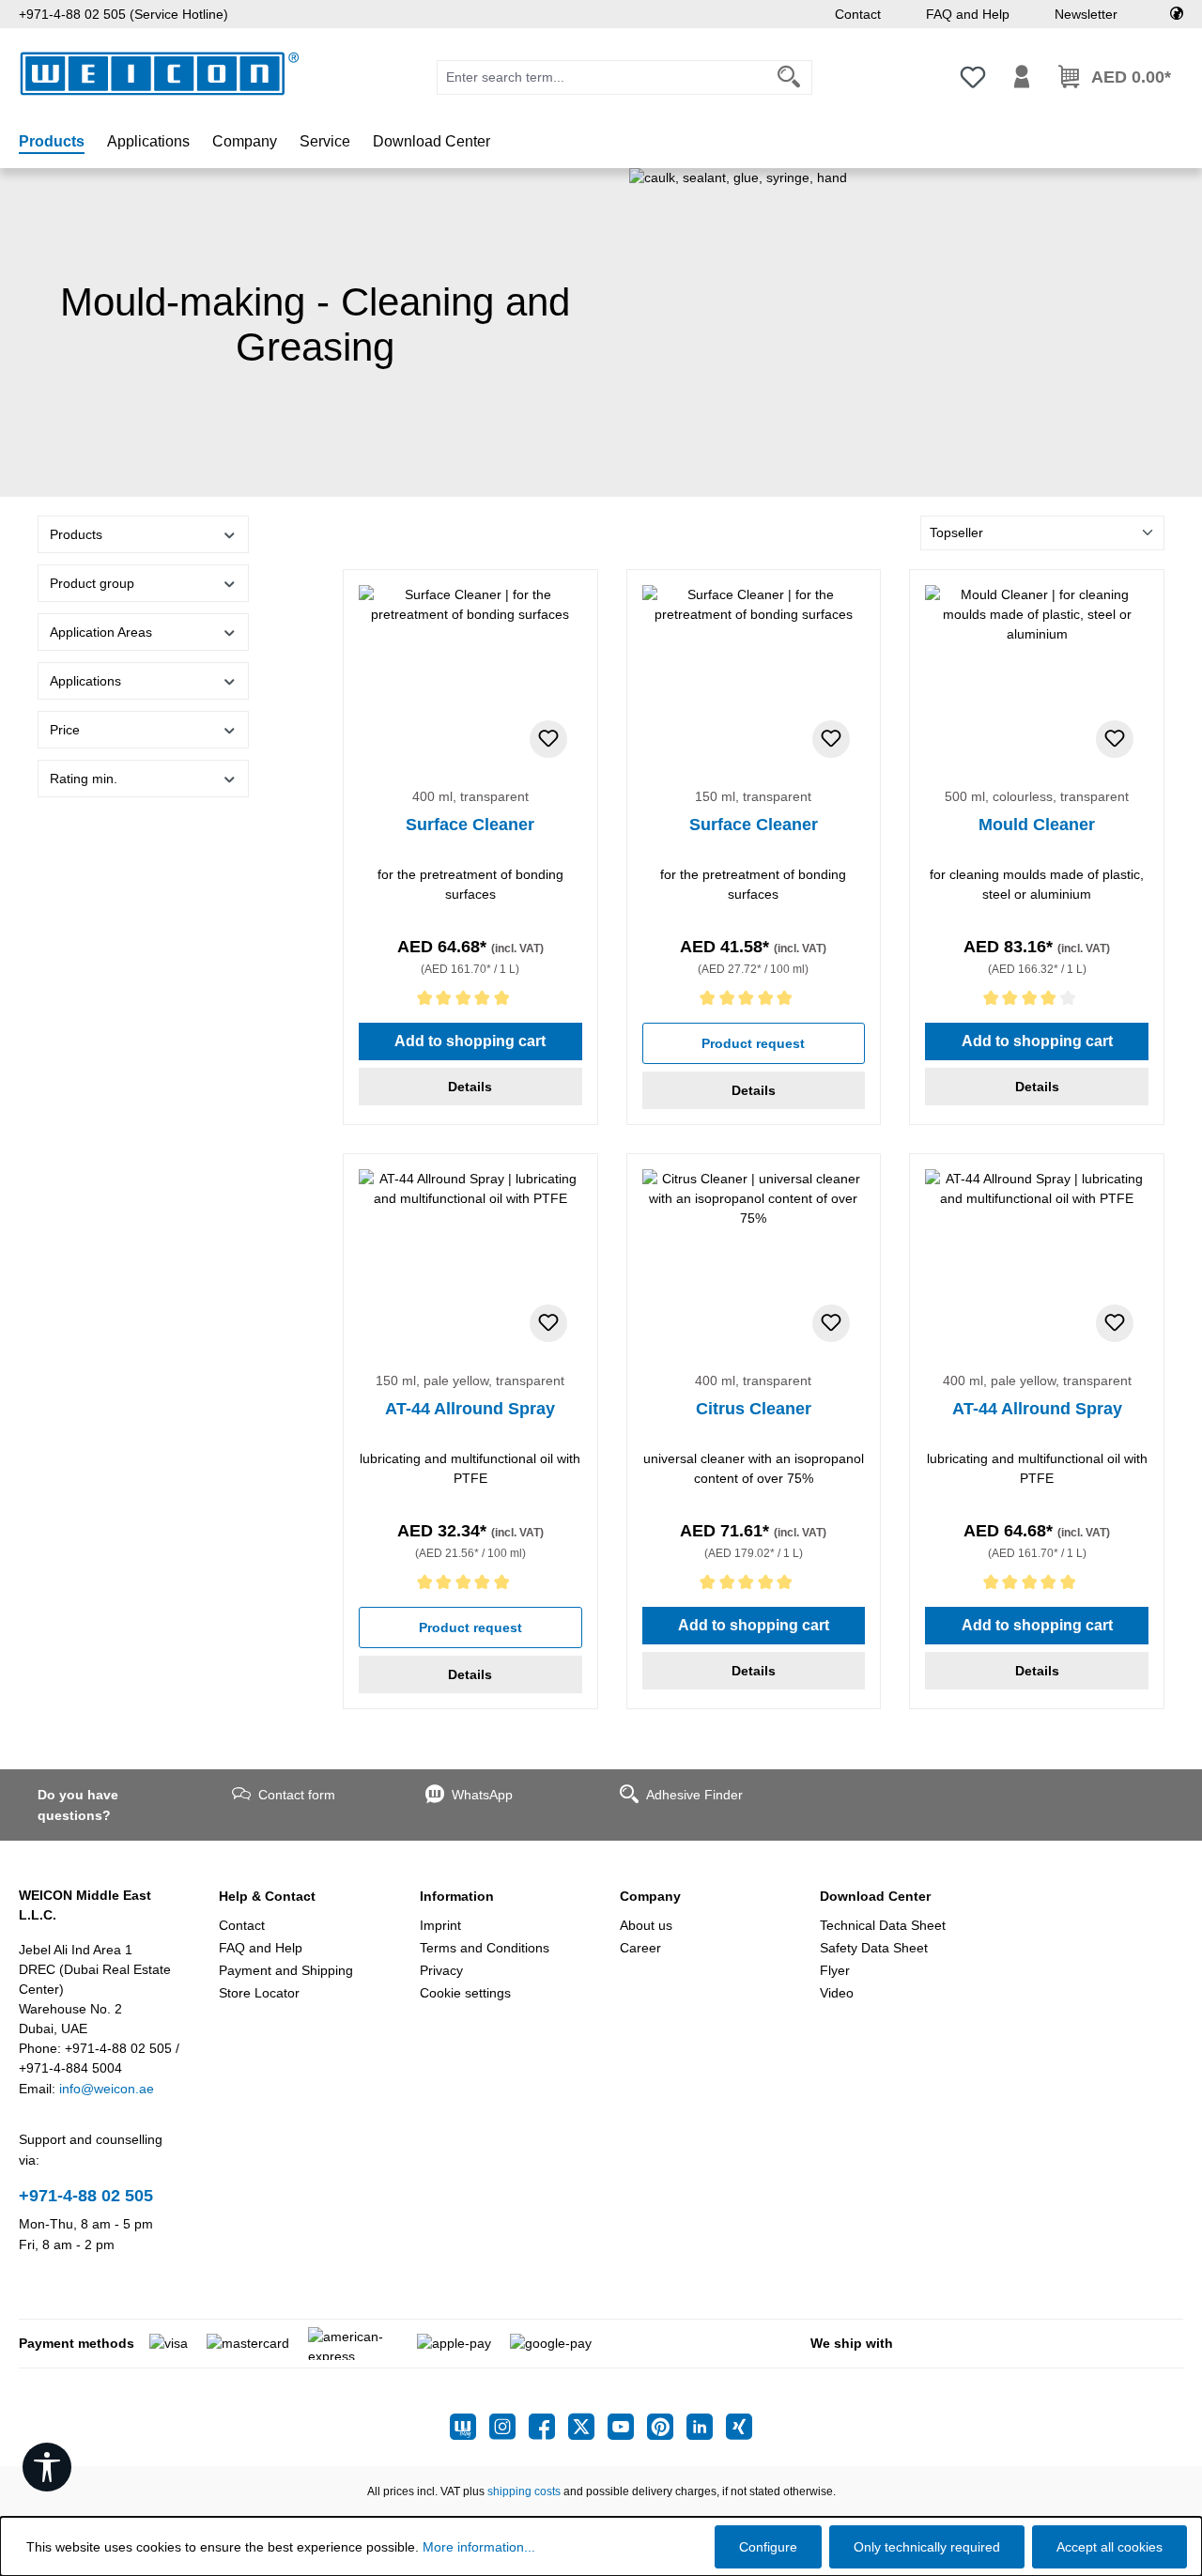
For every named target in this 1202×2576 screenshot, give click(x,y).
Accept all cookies (1110, 2547)
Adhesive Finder (694, 1795)
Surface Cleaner (470, 825)
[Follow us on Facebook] (548, 2427)
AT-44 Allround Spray (470, 1409)
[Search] (789, 77)
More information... (479, 2547)
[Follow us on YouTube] (627, 2427)
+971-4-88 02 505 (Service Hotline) (123, 14)
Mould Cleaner (1037, 825)
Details (470, 1087)
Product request (753, 1043)
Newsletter (1086, 14)
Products (76, 534)
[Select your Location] (1177, 14)
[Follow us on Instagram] (509, 2427)
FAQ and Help (968, 14)
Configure (768, 2547)
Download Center (875, 1896)
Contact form (297, 1795)
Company (650, 1896)
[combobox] (602, 77)
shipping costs (524, 2491)
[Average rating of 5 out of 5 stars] (470, 1002)
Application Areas (101, 632)
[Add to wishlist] (548, 739)
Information (457, 1896)
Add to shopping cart (470, 1041)
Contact (858, 14)
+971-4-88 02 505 (86, 2196)
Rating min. (84, 779)
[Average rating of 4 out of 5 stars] (1037, 1002)
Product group (92, 583)
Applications (85, 681)
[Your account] (1022, 77)
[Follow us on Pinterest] (667, 2427)
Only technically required (927, 2547)
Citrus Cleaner (754, 1409)
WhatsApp (482, 1795)
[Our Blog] (470, 2427)
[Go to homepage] (160, 74)
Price (65, 730)
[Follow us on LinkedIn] (706, 2427)
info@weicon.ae (107, 2089)
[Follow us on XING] (739, 2427)
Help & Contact (267, 1896)
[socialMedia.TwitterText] (588, 2427)
